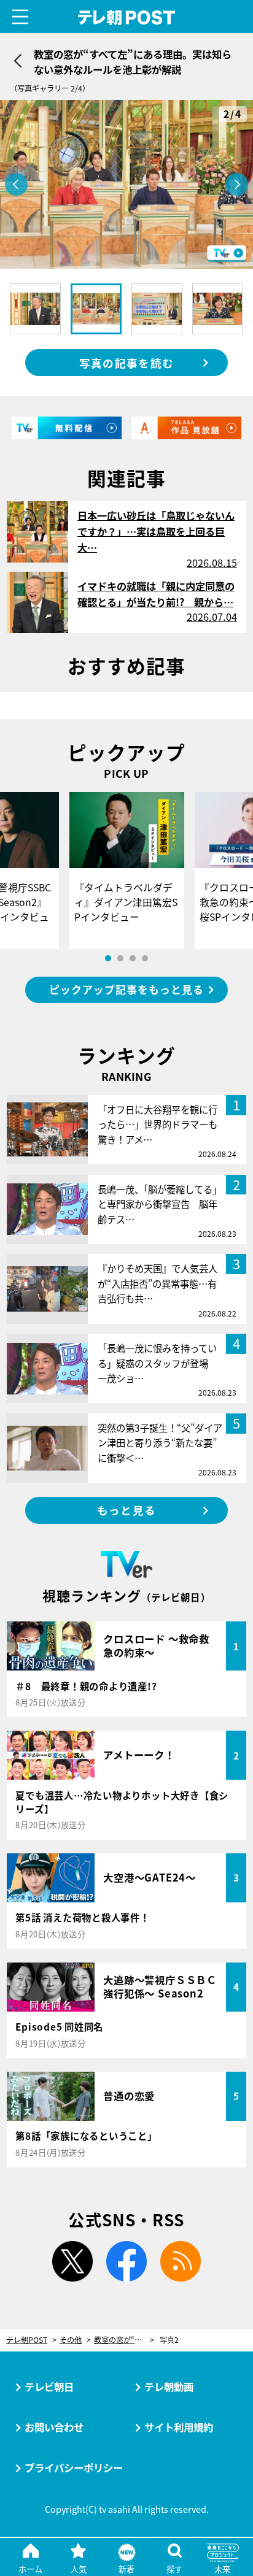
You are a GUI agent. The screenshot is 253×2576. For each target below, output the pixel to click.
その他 (71, 2340)
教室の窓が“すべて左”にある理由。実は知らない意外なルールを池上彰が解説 (124, 2340)
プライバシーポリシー (74, 2467)
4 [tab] (145, 958)
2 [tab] (120, 958)
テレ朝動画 (169, 2386)
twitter (72, 2261)
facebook (126, 2261)
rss (181, 2261)
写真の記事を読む (126, 363)
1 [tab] (108, 958)
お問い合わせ (54, 2427)
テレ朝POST (127, 17)
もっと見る (126, 1510)
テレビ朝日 (49, 2386)
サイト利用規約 (179, 2427)
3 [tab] (133, 958)
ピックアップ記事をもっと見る (126, 989)
